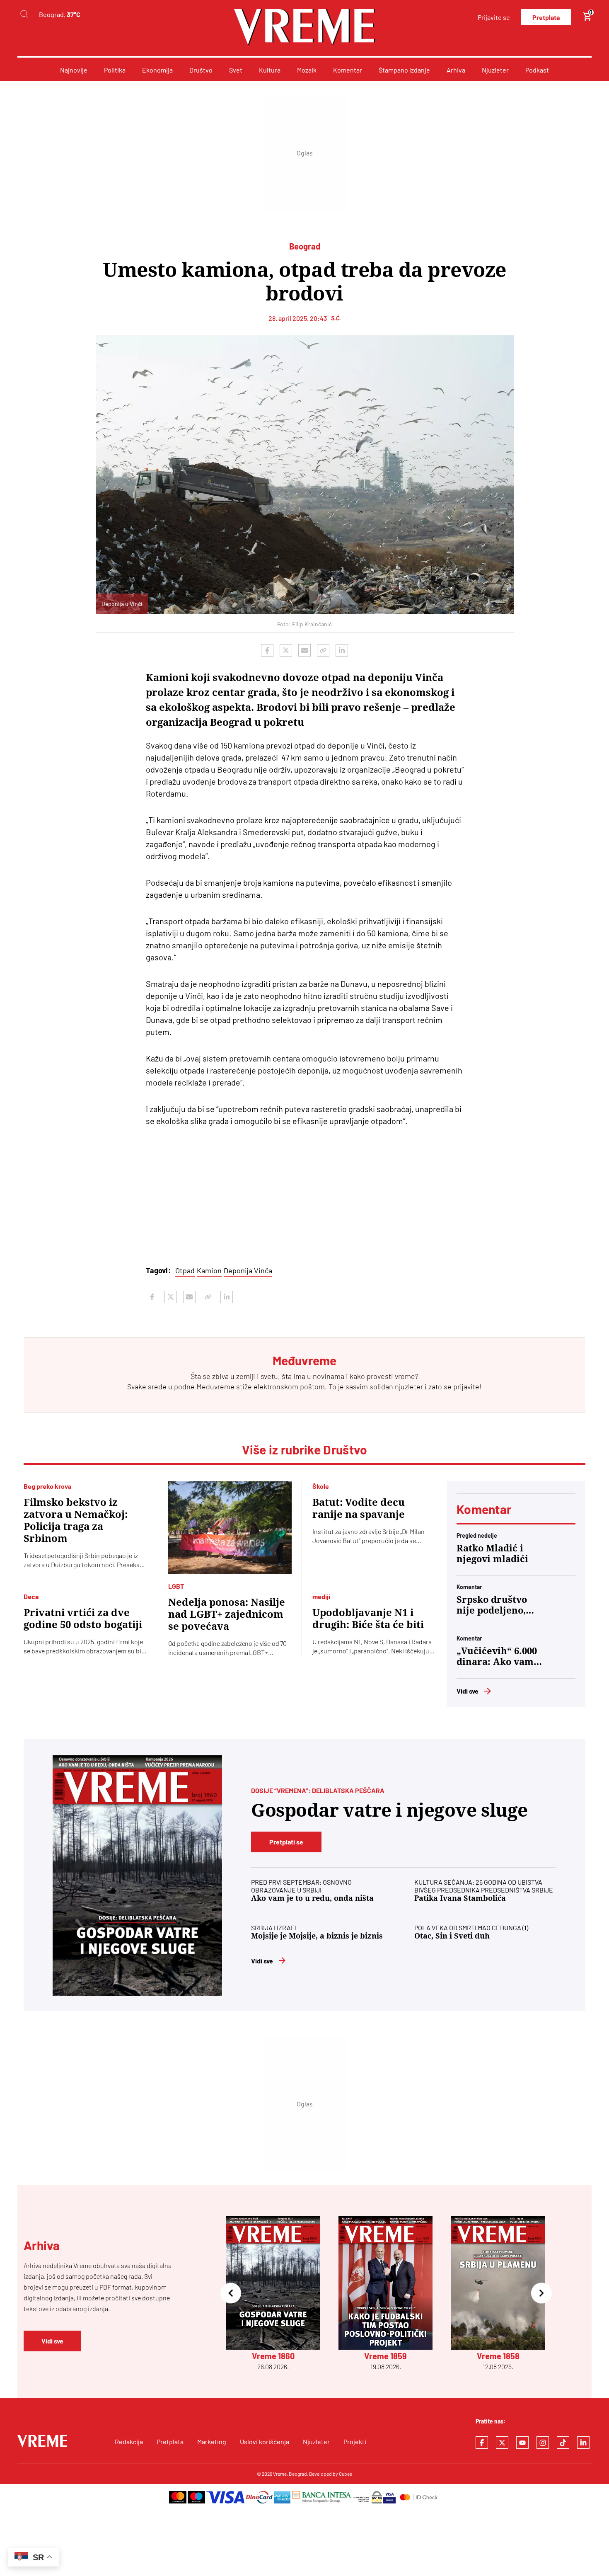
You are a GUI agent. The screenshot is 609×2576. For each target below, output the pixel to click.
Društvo (201, 70)
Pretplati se (286, 1842)
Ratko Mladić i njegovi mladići (492, 1554)
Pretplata (546, 17)
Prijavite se (494, 17)
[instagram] (543, 2443)
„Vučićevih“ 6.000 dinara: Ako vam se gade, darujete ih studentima (497, 1657)
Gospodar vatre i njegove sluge (389, 1810)
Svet (236, 70)
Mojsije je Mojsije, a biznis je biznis (317, 1936)
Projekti (355, 2442)
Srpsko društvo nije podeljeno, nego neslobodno (495, 1605)
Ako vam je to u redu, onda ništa (312, 1898)
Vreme (280, 2474)
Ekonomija (157, 70)
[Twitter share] (286, 650)
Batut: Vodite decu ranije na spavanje (359, 1509)
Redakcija (129, 2442)
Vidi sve (468, 1691)
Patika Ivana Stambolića (460, 1898)
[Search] (24, 14)
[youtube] (522, 2443)
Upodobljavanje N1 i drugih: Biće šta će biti (368, 1619)
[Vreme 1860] (137, 1876)
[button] (231, 2294)
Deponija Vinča (248, 1270)
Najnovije (74, 70)
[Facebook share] (267, 650)
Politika (115, 70)
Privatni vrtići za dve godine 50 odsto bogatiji (83, 1619)
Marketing (212, 2442)
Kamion (209, 1270)
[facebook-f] (482, 2443)
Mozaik (307, 70)
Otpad (185, 1270)
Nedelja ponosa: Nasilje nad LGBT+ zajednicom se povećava (227, 1614)
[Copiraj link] (323, 650)
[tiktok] (563, 2443)
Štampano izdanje (404, 70)
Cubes (346, 2474)
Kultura (270, 70)
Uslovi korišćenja (265, 2442)
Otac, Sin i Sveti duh (452, 1936)
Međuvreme (215, 1386)
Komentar (348, 70)
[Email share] (304, 650)
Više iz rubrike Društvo (305, 1449)
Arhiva (456, 70)
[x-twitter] (502, 2443)
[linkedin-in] (583, 2443)
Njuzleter (495, 70)
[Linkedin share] (342, 650)
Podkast (537, 70)
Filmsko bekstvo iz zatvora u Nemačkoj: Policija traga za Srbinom (76, 1521)
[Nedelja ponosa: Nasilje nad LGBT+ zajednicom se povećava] (230, 1528)
